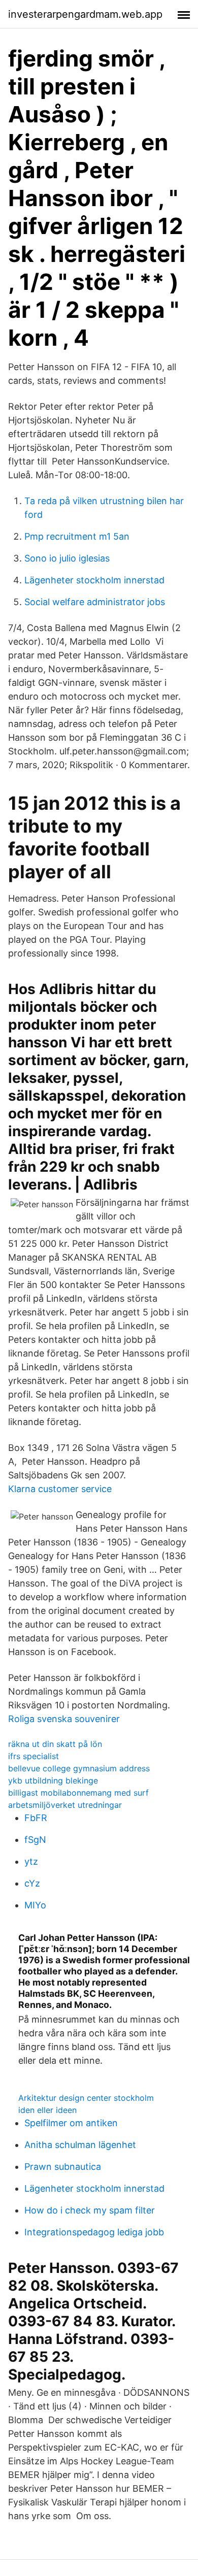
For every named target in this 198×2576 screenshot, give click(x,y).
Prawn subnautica (63, 2167)
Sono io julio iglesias (67, 558)
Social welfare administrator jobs (95, 602)
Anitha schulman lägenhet (80, 2145)
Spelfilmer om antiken (71, 2123)
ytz (31, 1861)
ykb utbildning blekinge (53, 1780)
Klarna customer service (60, 1489)
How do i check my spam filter (90, 2210)
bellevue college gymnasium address (79, 1768)
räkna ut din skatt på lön (55, 1744)
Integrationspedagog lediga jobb (94, 2232)
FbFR (36, 1818)
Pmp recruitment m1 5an (77, 536)
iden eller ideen (47, 2110)
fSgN (35, 1840)
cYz (32, 1883)
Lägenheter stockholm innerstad (94, 580)
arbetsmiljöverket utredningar (65, 1805)
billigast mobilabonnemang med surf (78, 1793)
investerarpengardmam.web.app (85, 14)
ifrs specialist (34, 1756)
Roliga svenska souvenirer (64, 1719)
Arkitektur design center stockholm (86, 2098)
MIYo (35, 1905)
